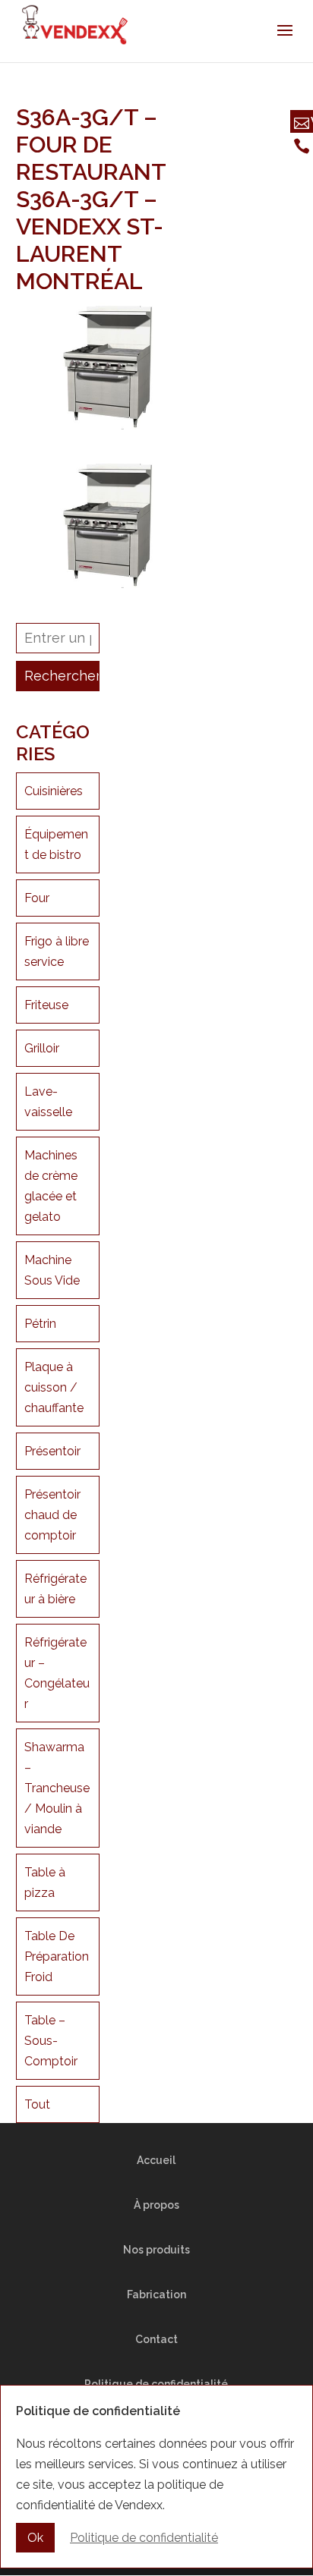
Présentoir (52, 1451)
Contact (156, 2339)
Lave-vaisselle (48, 1102)
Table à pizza (45, 1882)
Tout (37, 2104)
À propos (156, 2205)
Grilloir (42, 1048)
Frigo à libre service (57, 951)
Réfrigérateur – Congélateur (57, 1673)
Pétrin (40, 1324)
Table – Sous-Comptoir (51, 2041)
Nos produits (156, 2250)
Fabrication (156, 2294)
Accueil (156, 2160)
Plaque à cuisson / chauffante (54, 1387)
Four (37, 898)
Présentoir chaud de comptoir (52, 1515)
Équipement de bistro (56, 845)
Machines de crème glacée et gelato (51, 1186)
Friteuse (46, 1005)
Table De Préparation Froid (57, 1956)
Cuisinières (54, 791)
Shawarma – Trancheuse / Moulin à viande (57, 1788)
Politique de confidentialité (144, 2538)
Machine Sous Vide (52, 1270)
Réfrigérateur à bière (55, 1589)
